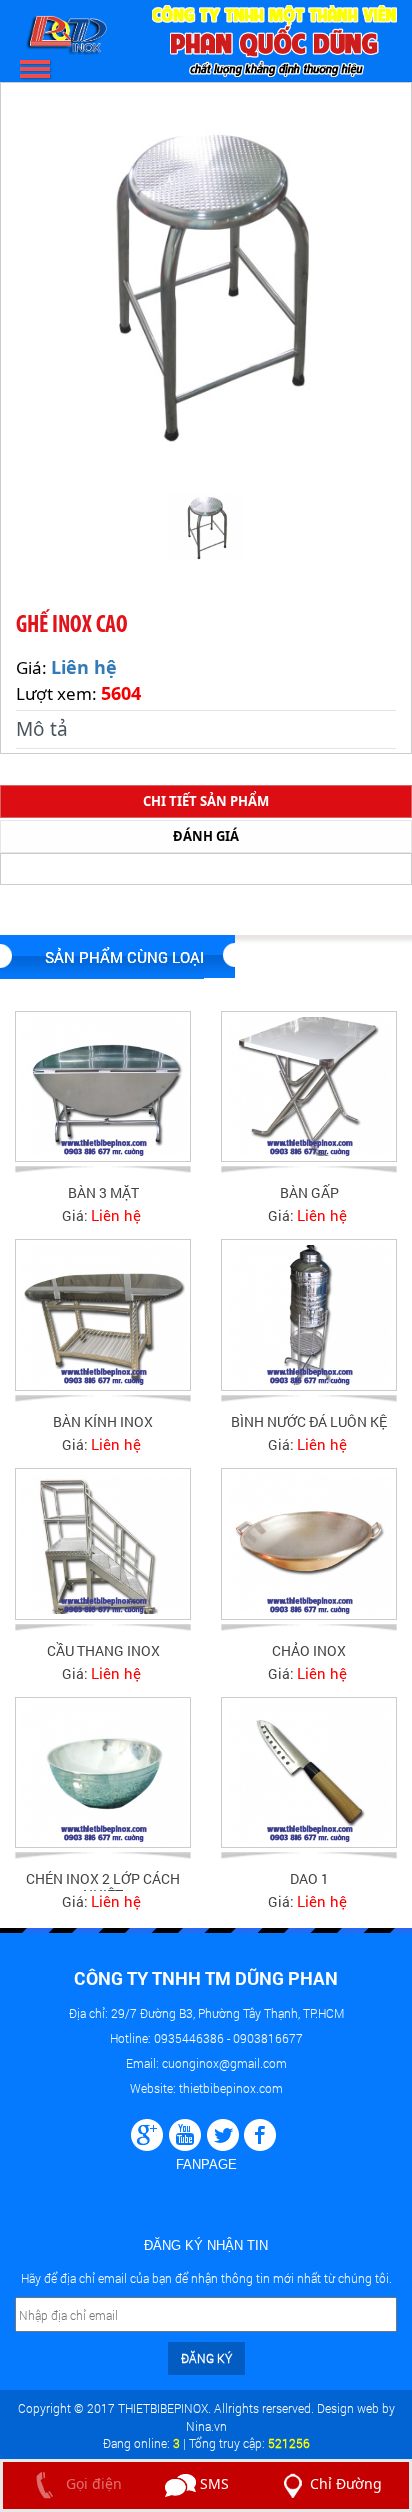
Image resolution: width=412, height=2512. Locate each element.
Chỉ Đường (346, 2483)
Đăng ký (206, 2358)
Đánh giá (206, 836)
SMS (212, 2483)
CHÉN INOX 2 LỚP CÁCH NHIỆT (103, 1886)
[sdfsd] (260, 2133)
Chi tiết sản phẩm (206, 801)
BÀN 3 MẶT (103, 1192)
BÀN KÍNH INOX (103, 1421)
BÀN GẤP (309, 1192)
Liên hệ (84, 667)
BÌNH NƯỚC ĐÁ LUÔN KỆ (309, 1421)
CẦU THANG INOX (103, 1650)
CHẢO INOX (309, 1650)
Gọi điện (92, 2483)
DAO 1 (309, 1878)
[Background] (146, 2133)
